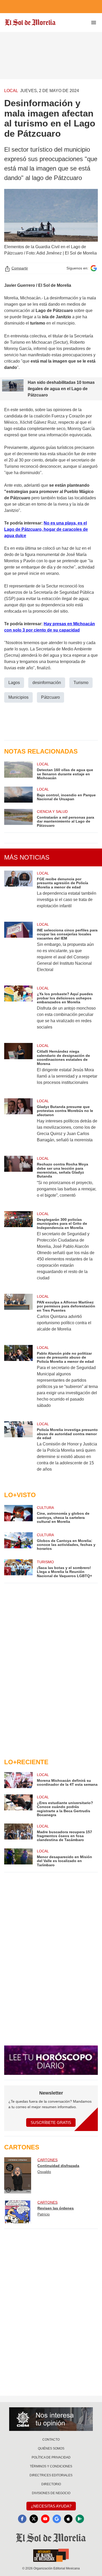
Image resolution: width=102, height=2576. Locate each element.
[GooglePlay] (80, 2519)
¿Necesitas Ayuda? (51, 2506)
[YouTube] (45, 2519)
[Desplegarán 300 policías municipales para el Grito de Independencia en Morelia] (18, 1249)
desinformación (47, 683)
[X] (34, 2519)
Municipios (18, 697)
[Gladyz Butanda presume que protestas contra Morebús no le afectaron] (18, 1124)
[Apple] (68, 2519)
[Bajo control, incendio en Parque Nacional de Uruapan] (18, 795)
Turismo (81, 683)
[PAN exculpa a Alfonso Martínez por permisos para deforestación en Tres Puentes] (18, 1316)
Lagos (14, 683)
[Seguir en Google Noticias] (94, 268)
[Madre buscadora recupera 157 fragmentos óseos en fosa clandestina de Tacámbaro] (18, 1833)
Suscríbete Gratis (51, 2122)
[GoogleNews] (57, 2519)
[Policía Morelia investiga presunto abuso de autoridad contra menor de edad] (18, 1450)
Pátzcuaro (50, 697)
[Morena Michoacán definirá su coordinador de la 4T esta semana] (18, 1780)
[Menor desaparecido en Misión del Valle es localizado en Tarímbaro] (18, 1858)
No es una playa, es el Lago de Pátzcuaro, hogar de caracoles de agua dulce (46, 529)
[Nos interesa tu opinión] (51, 2419)
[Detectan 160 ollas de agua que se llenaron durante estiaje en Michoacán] (18, 771)
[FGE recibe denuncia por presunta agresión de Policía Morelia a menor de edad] (18, 893)
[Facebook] (22, 2519)
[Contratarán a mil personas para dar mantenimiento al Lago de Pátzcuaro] (18, 818)
